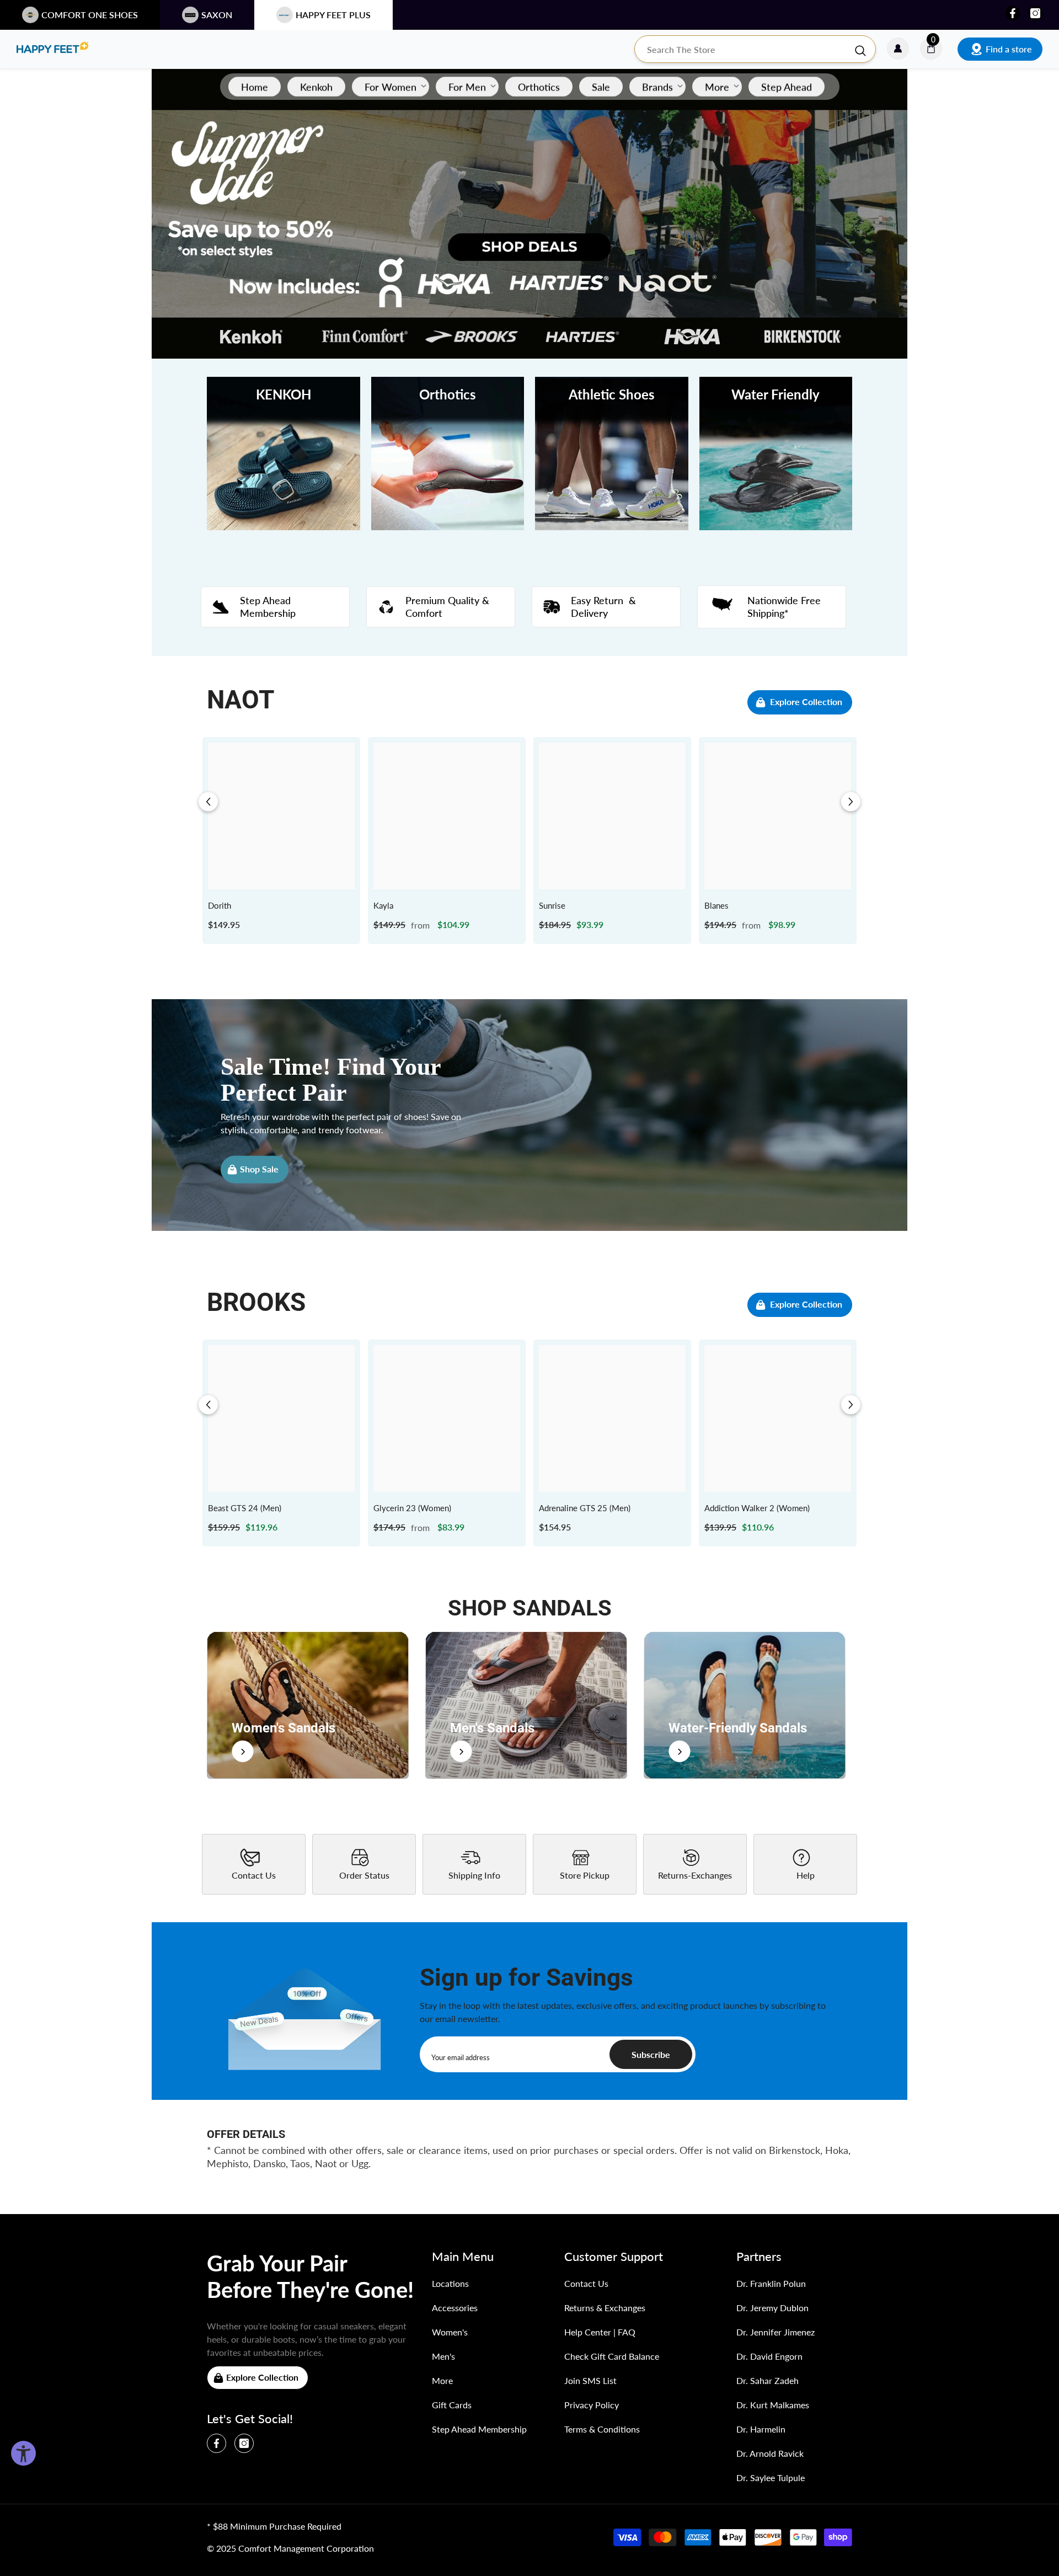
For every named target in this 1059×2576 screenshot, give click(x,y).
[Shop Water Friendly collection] (776, 454)
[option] (281, 841)
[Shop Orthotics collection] (448, 454)
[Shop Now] (308, 1705)
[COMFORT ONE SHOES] (52, 49)
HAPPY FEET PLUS (333, 15)
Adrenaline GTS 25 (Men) (585, 1508)
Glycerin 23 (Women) (412, 1508)
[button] (208, 802)
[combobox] (744, 49)
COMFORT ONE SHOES (90, 15)
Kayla (383, 905)
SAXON (217, 15)
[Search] (755, 49)
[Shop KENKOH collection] (284, 454)
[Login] (898, 49)
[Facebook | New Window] (1013, 13)
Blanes (716, 905)
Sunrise (552, 905)
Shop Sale (259, 1169)
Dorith (220, 905)
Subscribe (651, 2054)
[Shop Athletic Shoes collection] (612, 454)
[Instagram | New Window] (1035, 13)
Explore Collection (806, 702)
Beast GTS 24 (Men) (245, 1508)
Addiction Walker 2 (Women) (757, 1508)
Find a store (1009, 49)
